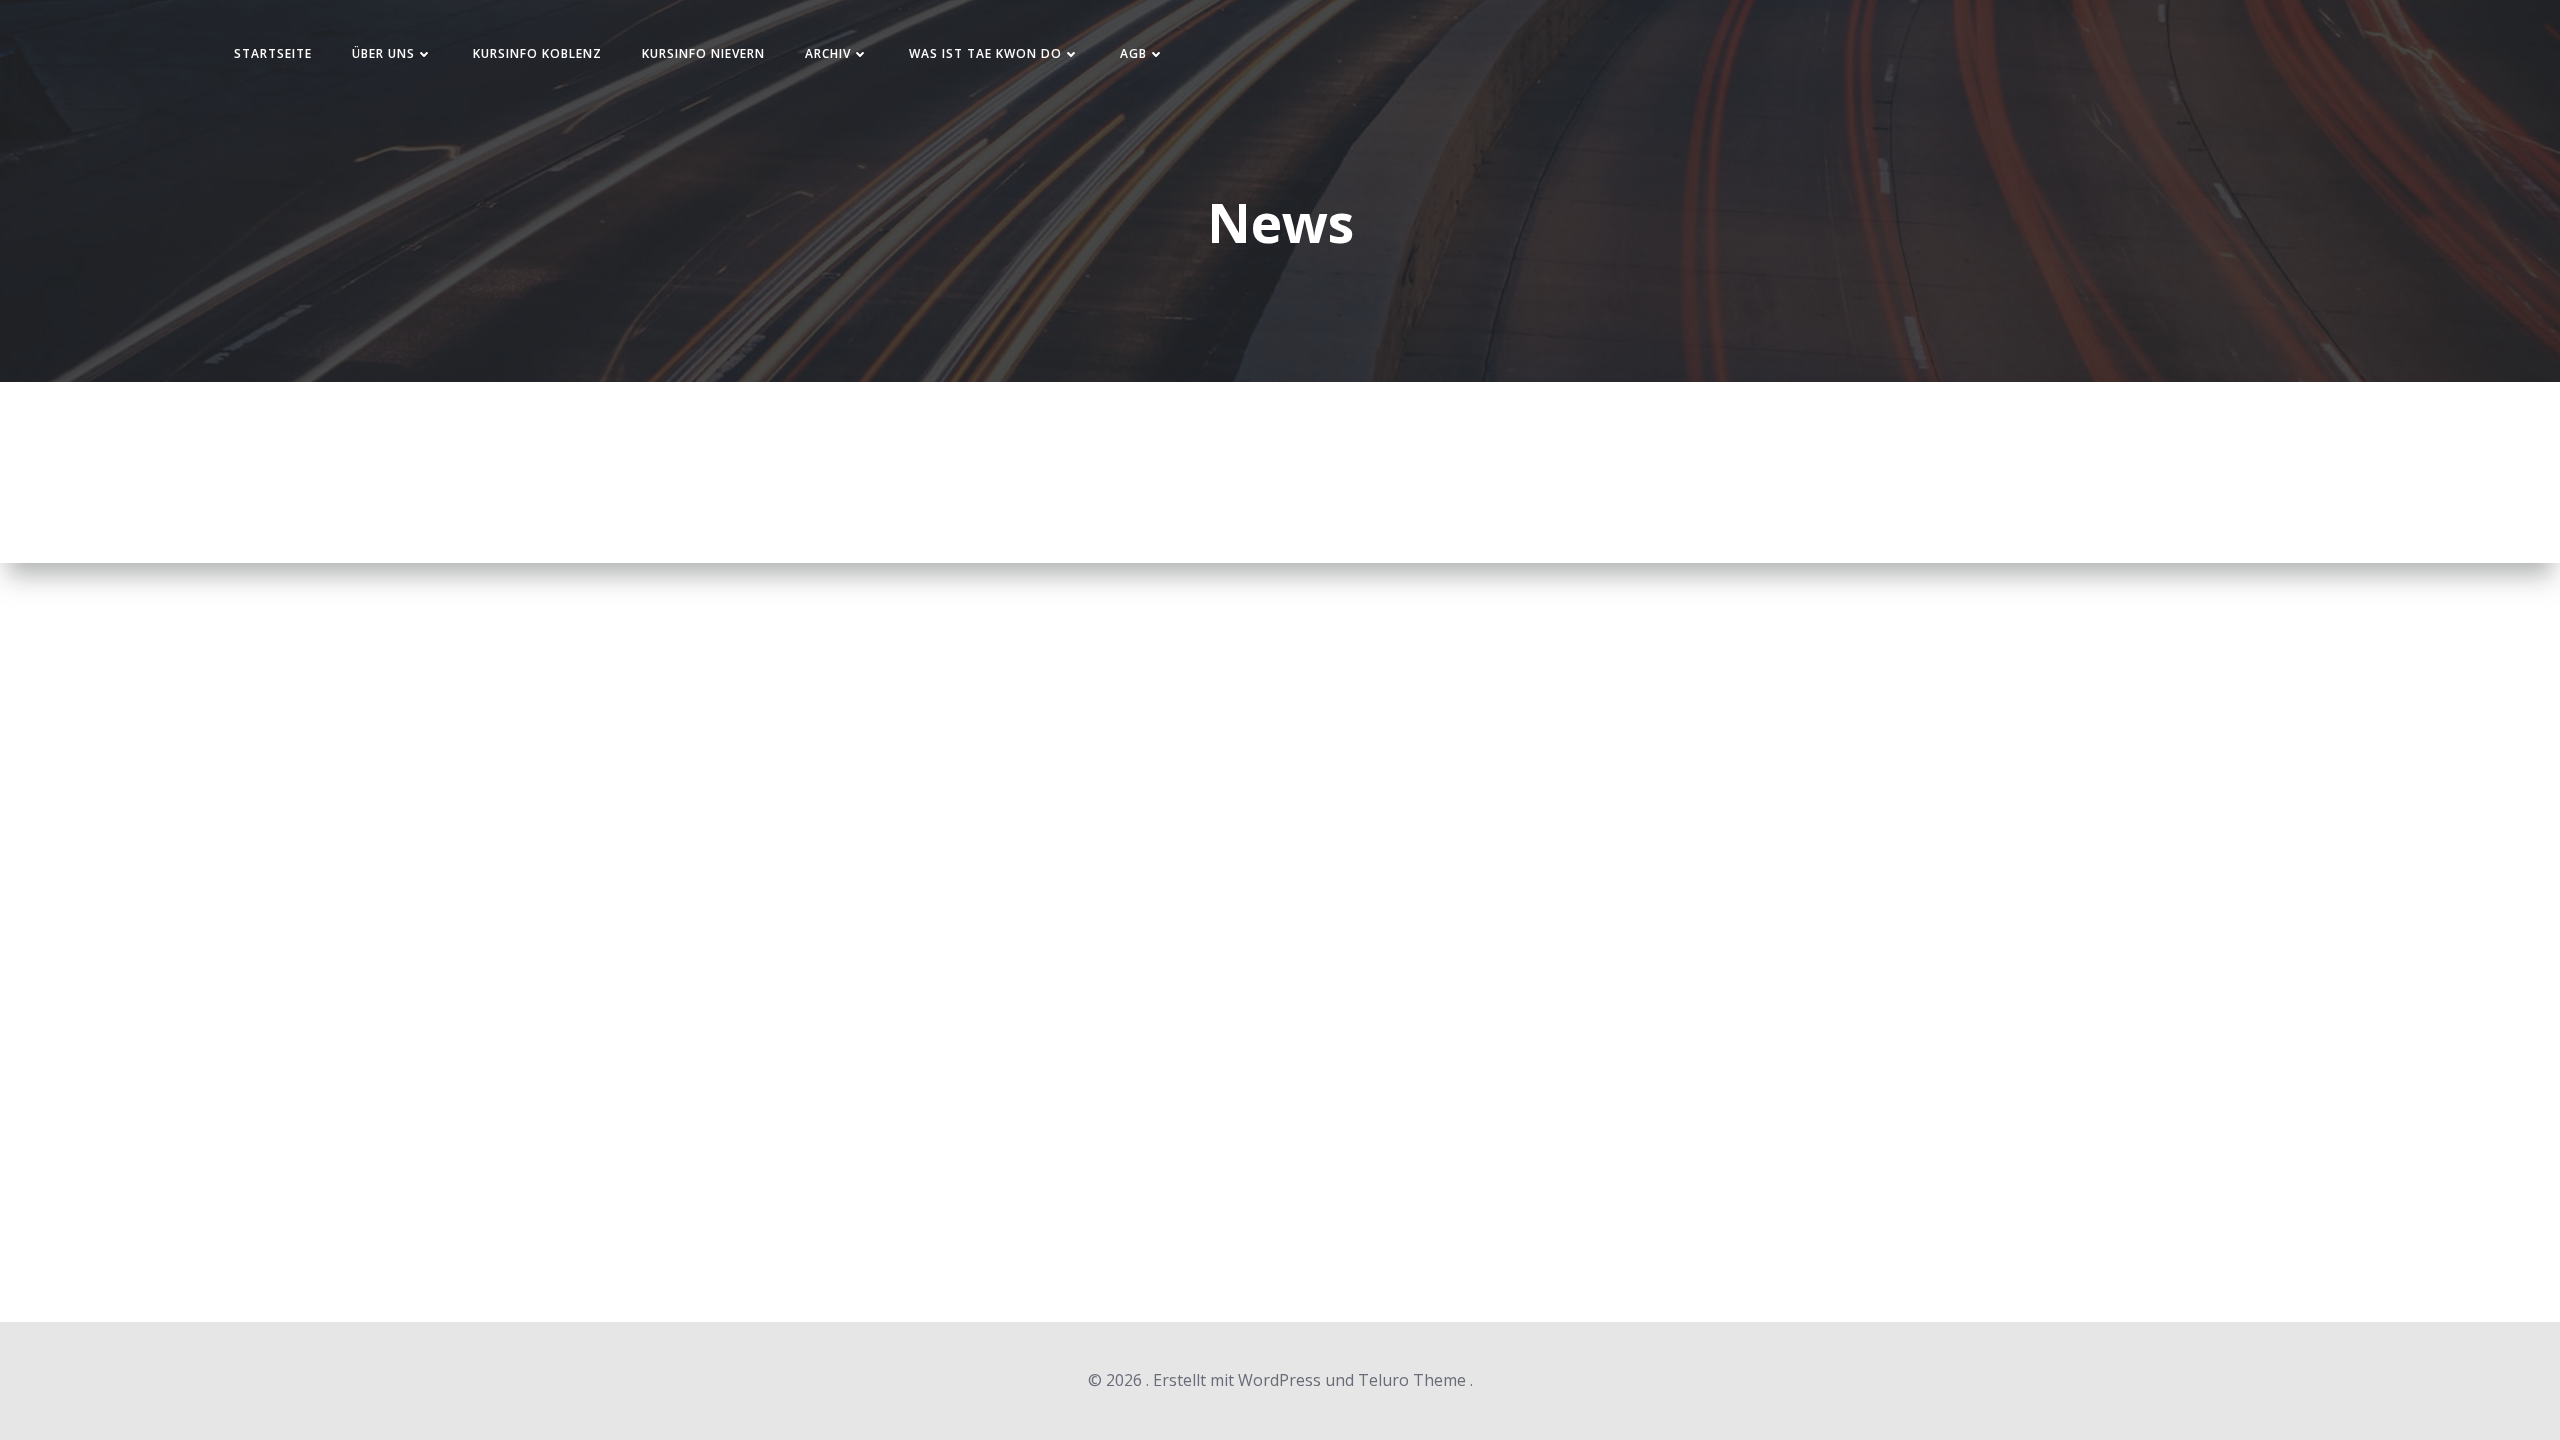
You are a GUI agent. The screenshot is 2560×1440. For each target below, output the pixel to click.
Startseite (273, 53)
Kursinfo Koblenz (537, 53)
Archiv (828, 53)
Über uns (383, 53)
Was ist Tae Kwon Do (985, 53)
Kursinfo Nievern (703, 53)
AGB (1133, 53)
